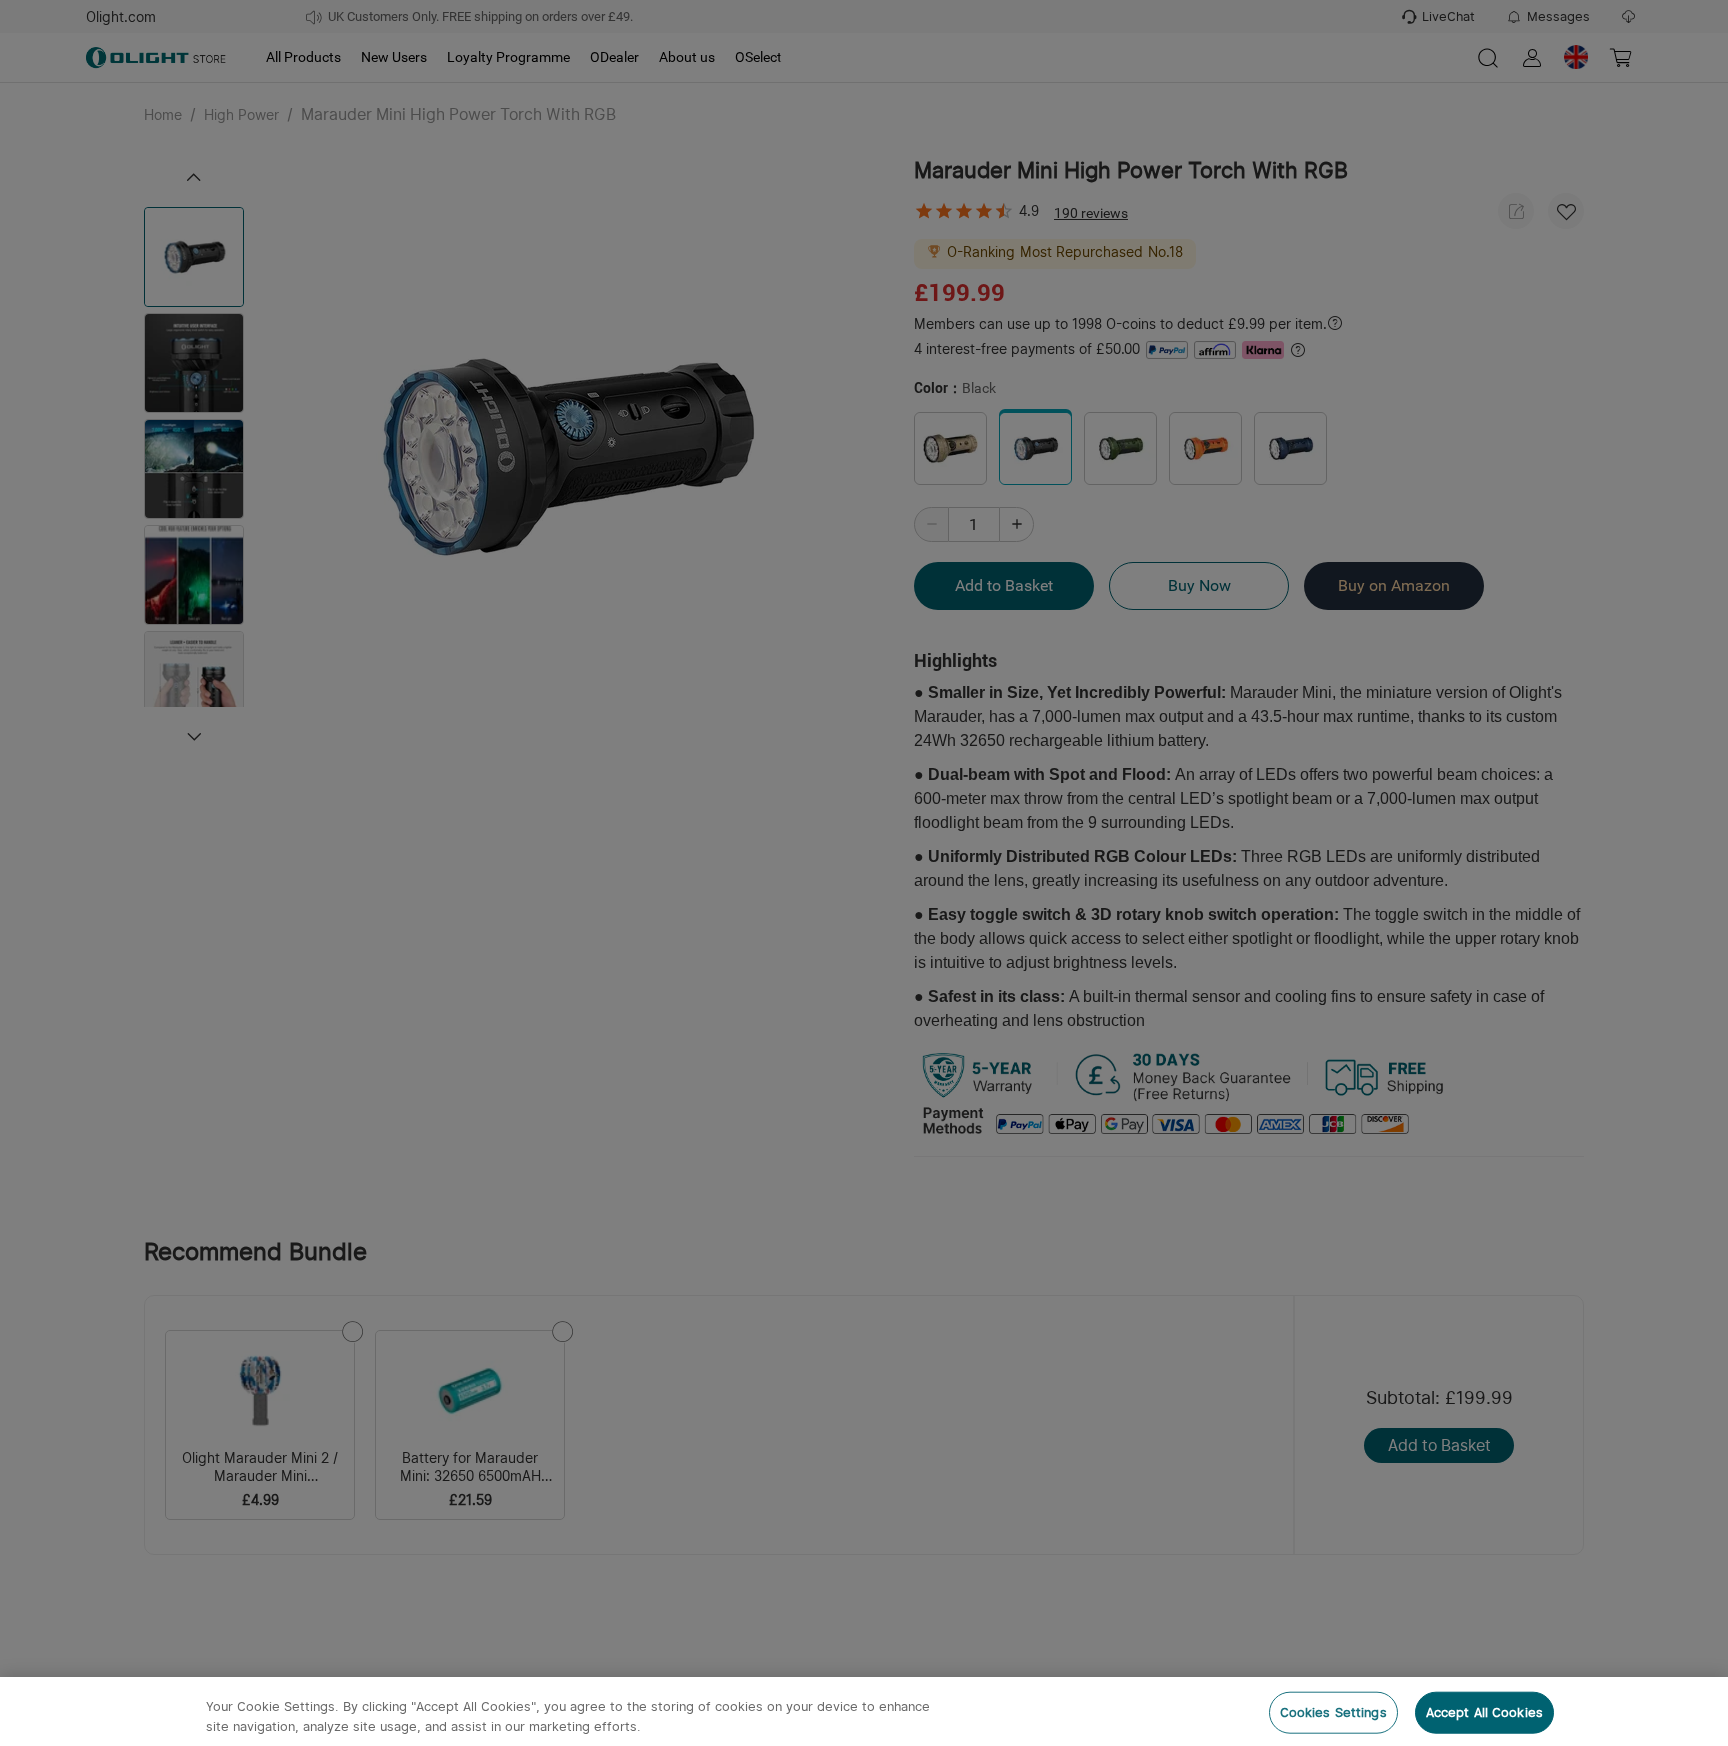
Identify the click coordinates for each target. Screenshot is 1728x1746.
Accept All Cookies (1484, 1712)
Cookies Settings (1333, 1712)
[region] (864, 1711)
